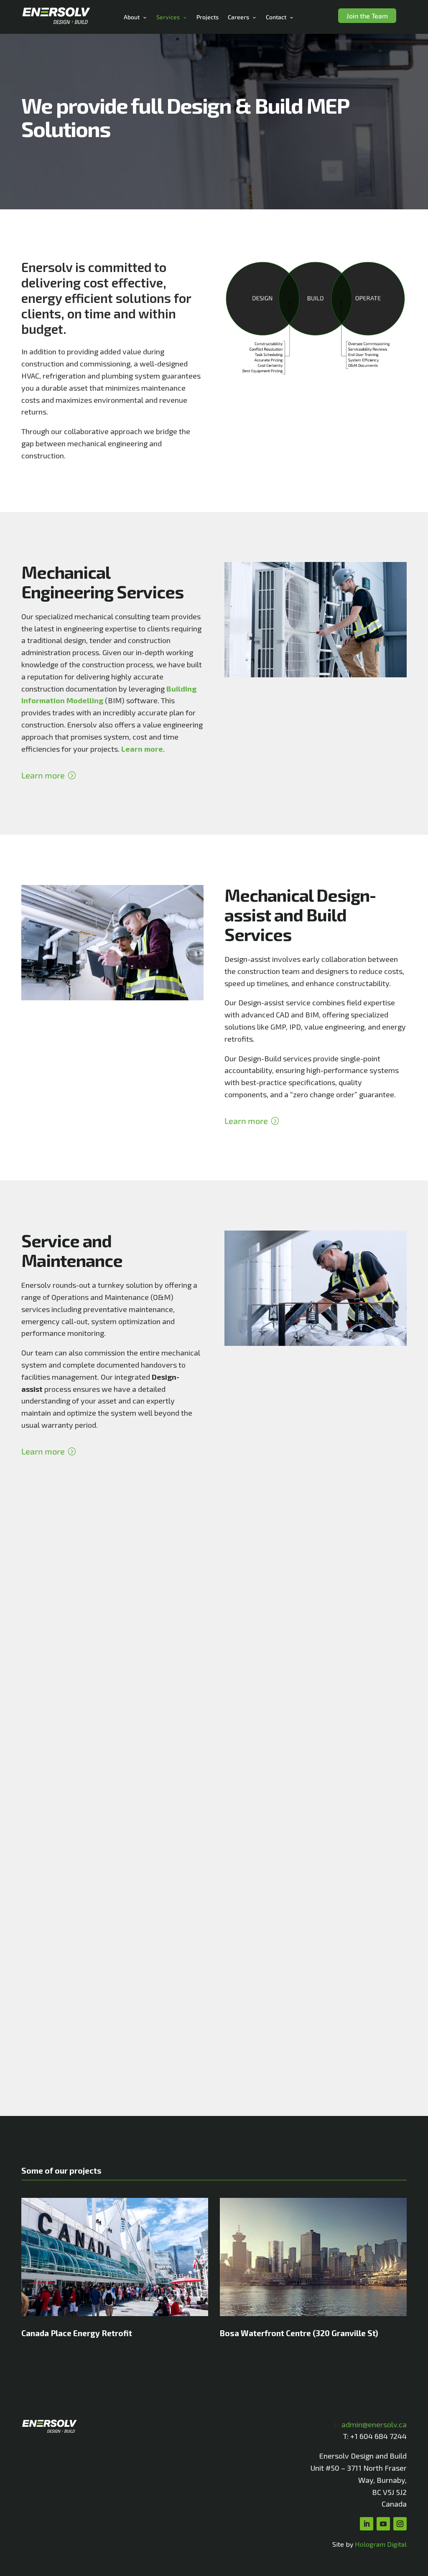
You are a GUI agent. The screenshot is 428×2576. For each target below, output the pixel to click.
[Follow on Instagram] (400, 2524)
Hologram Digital (381, 2544)
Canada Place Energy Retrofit (77, 2333)
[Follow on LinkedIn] (367, 2524)
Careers (238, 17)
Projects (208, 17)
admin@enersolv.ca (374, 2424)
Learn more (43, 775)
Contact (276, 17)
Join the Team (367, 16)
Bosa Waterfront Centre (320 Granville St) (299, 2333)
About (132, 17)
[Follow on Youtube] (383, 2524)
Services (168, 17)
